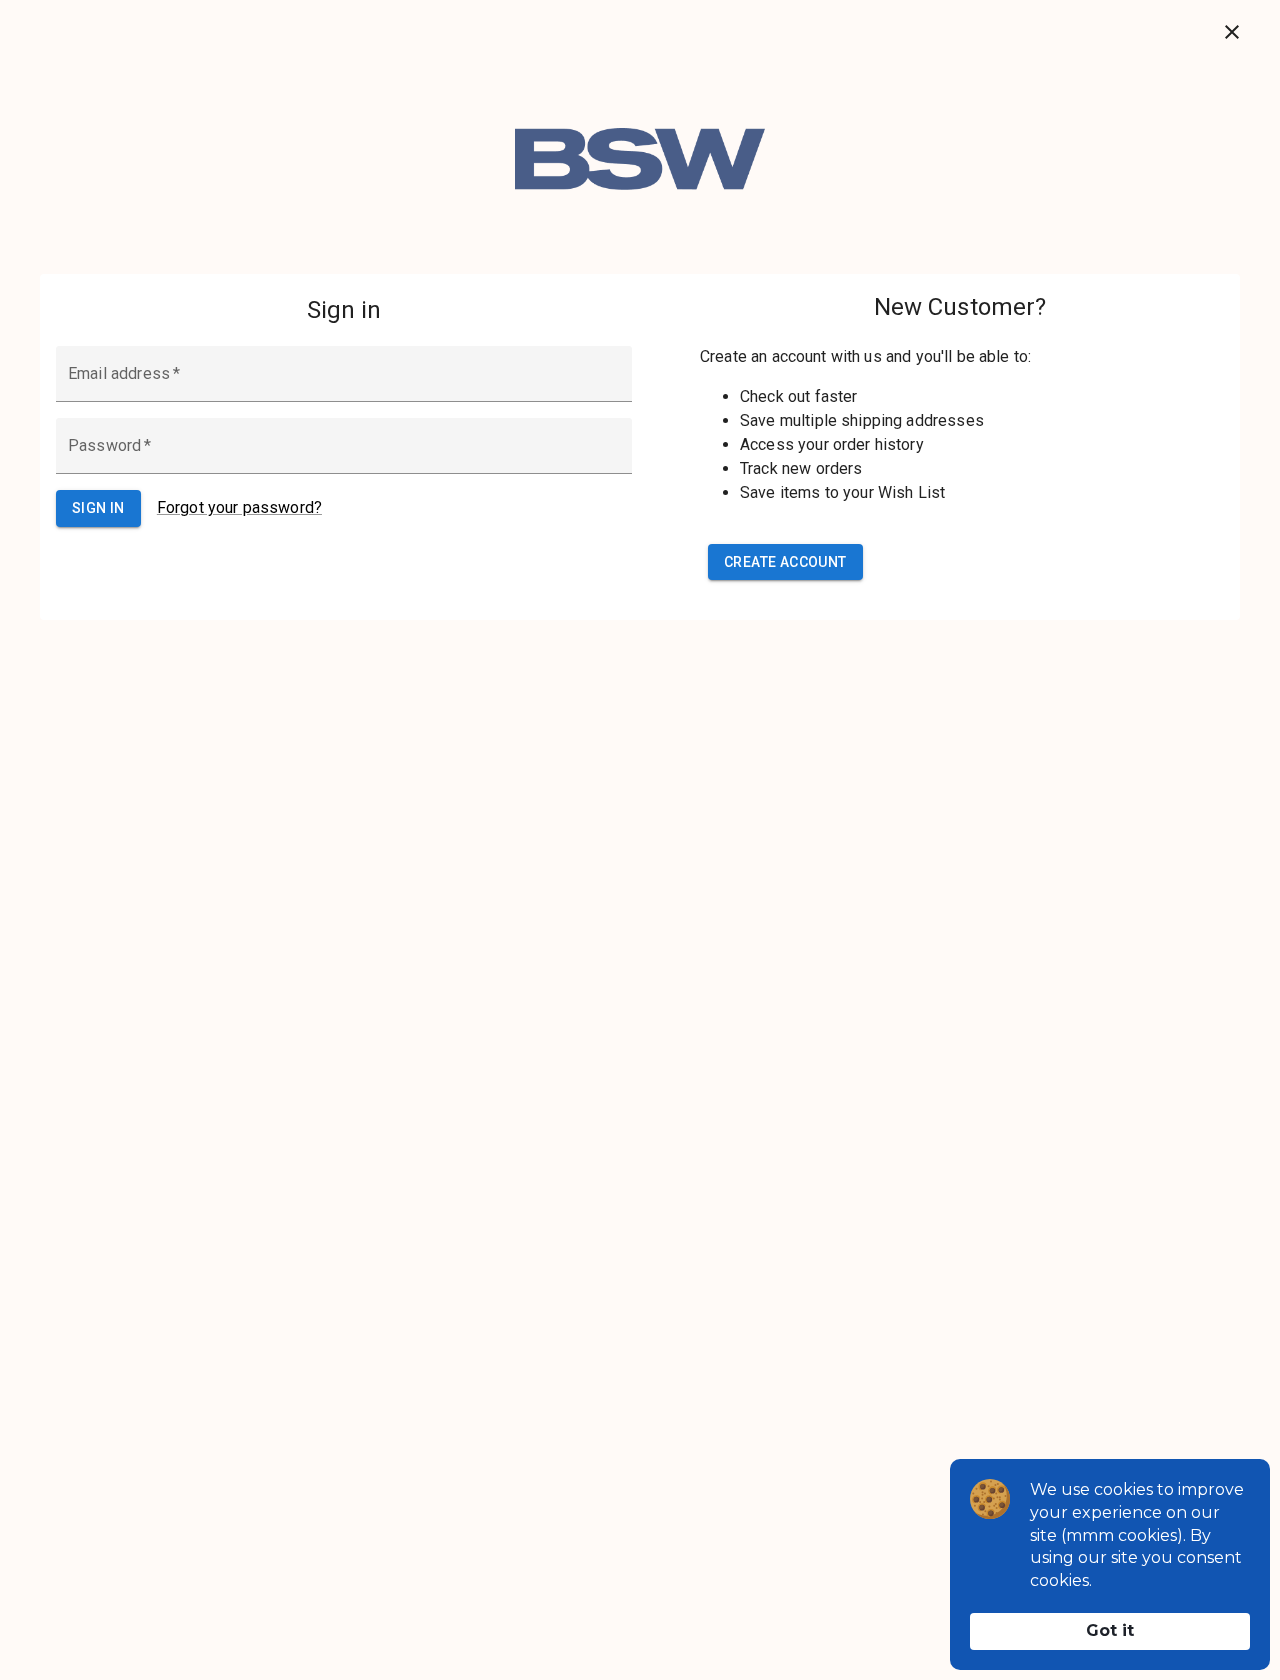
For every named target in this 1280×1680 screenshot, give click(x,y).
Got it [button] (1110, 1630)
